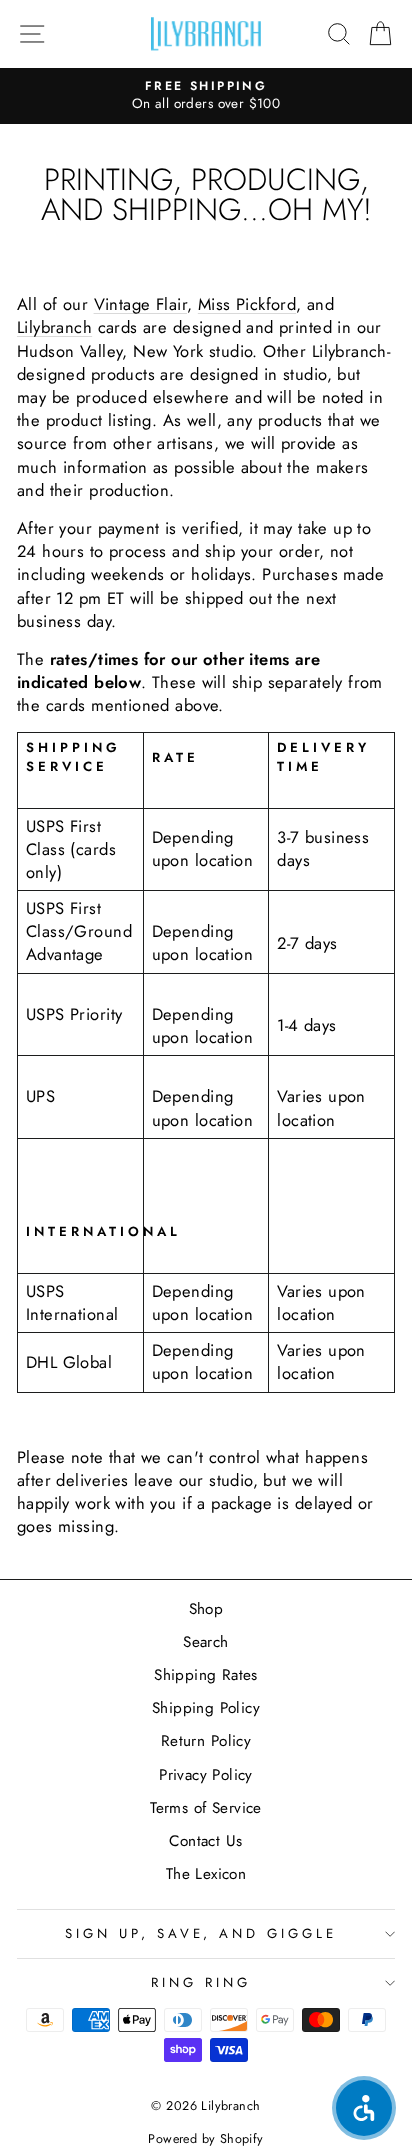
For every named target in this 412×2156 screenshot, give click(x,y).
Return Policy (206, 1741)
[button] (364, 2108)
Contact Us (205, 1841)
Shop (206, 1609)
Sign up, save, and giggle (201, 1933)
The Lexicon (206, 1874)
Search (205, 1642)
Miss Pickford (247, 304)
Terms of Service (206, 1808)
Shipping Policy (206, 1708)
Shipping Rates (206, 1675)
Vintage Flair (140, 304)
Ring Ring (201, 1982)
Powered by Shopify (205, 2139)
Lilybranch (54, 327)
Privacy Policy (206, 1775)
